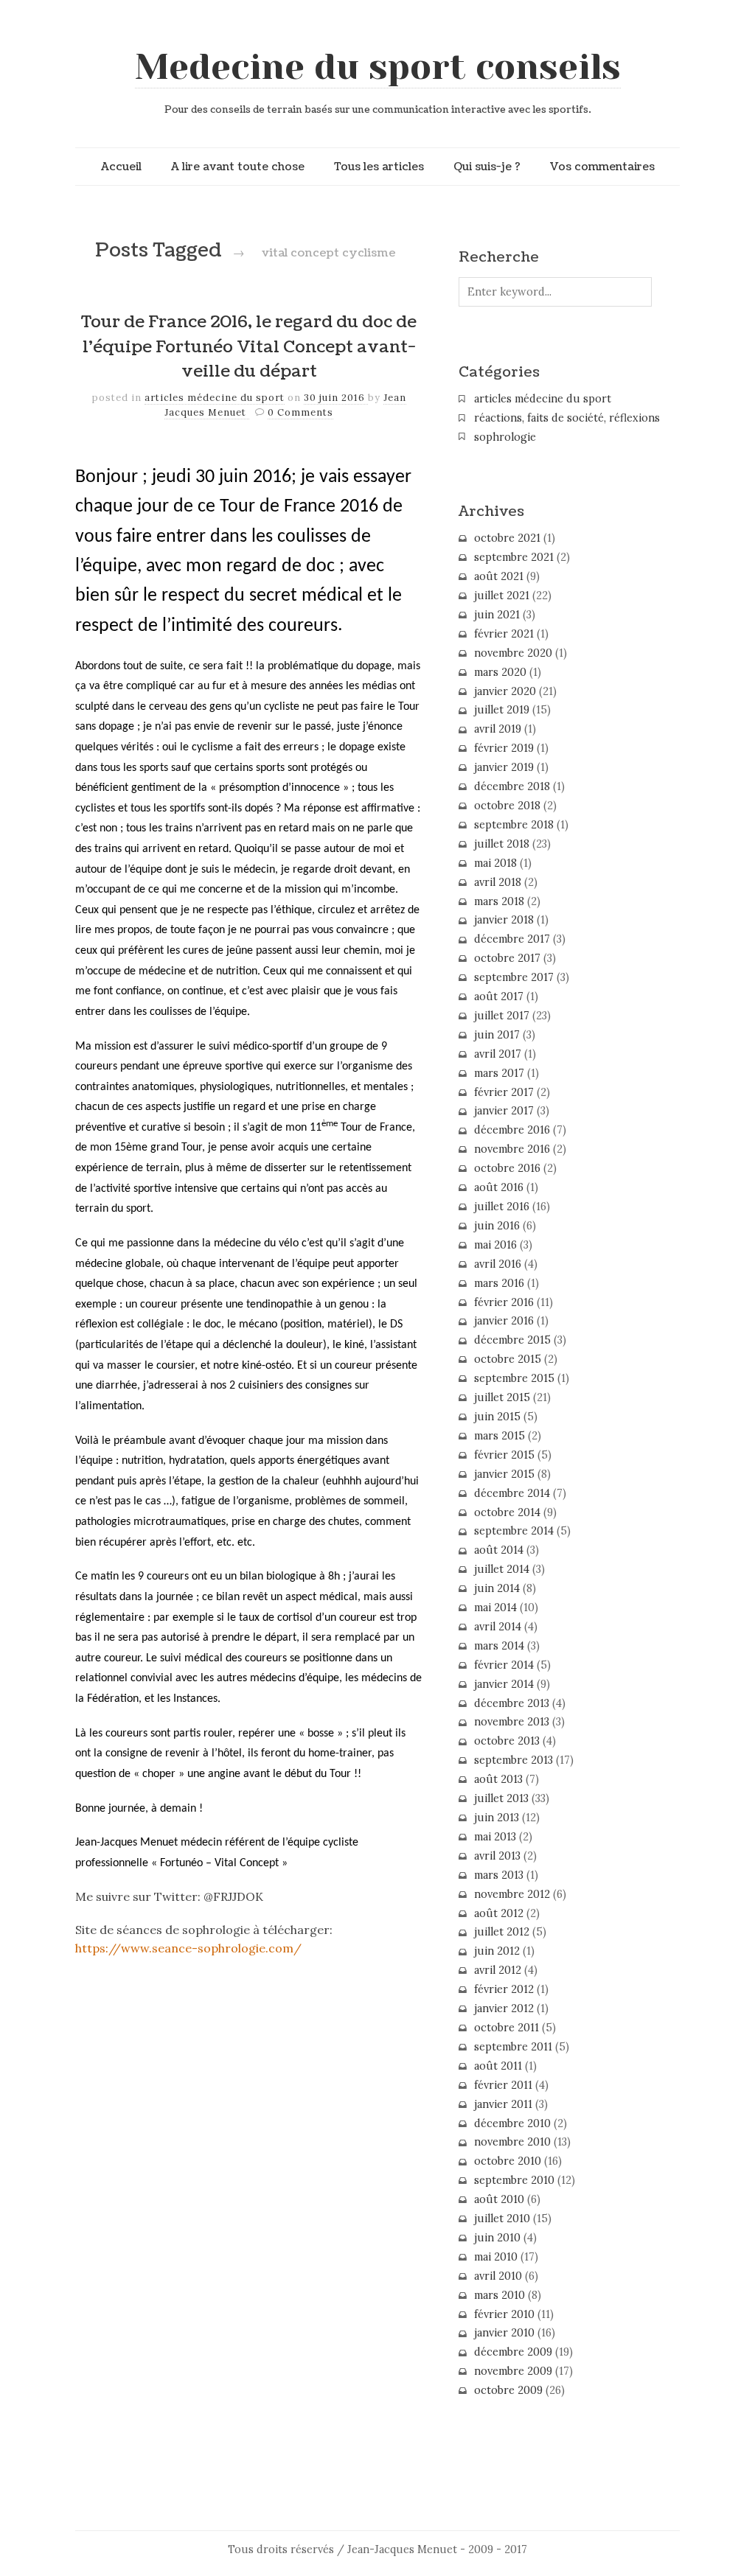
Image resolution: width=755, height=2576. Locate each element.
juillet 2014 (502, 1569)
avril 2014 (498, 1627)
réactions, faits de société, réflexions (567, 418)
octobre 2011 (507, 2028)
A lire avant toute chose (238, 167)
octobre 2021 (507, 538)
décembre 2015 (512, 1340)
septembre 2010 (514, 2180)
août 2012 (499, 1913)
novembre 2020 (513, 653)
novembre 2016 (512, 1149)
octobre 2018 (507, 806)
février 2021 (504, 634)
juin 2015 (497, 1417)
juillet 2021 (502, 596)
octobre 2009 (508, 2390)
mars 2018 (499, 901)
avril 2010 (498, 2276)
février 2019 (504, 748)
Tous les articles (379, 167)
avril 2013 (497, 1856)
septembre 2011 (513, 2047)
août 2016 (499, 1187)
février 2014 (504, 1665)
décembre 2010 (512, 2123)
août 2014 (499, 1550)
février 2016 (504, 1302)
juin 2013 (497, 1818)
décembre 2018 (512, 786)
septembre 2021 (514, 557)
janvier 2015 (504, 1474)
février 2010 (504, 2314)
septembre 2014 (514, 1531)
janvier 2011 (503, 2104)
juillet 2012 (502, 1932)
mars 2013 (499, 1875)
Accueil (121, 167)
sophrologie (505, 437)
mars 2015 (500, 1436)
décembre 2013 (512, 1703)
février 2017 (504, 1092)
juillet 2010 (502, 2219)
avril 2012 (498, 1970)
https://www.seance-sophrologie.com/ (188, 1948)
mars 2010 (500, 2295)
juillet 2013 (501, 1798)
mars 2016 (499, 1283)
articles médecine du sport (215, 398)
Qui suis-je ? (487, 167)
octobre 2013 (507, 1741)
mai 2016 (495, 1245)
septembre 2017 (514, 977)
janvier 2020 (505, 691)
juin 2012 (497, 1951)
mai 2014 (495, 1608)
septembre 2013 (514, 1760)
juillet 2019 (502, 710)
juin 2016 (497, 1226)
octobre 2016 (507, 1168)
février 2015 (504, 1455)
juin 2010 (497, 2238)
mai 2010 (496, 2257)
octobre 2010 (508, 2161)
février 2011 (503, 2085)
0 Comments (300, 412)
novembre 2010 (512, 2142)
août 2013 (498, 1779)
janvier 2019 (504, 767)
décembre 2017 (512, 939)
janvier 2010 (504, 2333)
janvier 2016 (504, 1321)
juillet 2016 (502, 1207)
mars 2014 (499, 1646)
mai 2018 (495, 863)
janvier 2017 (504, 1111)
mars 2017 (499, 1073)
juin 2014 (497, 1588)
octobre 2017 (507, 958)
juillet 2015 (502, 1397)
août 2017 (499, 996)
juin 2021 (497, 615)
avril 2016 (498, 1264)
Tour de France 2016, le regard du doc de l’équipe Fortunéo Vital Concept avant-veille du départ (249, 347)
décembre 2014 (512, 1493)
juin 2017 (497, 1035)
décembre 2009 (513, 2352)
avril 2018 (498, 882)
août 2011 (498, 2066)
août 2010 (499, 2199)
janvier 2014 (504, 1684)
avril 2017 (498, 1054)
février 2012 (504, 1989)
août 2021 (499, 576)
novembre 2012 (512, 1894)
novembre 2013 (512, 1722)
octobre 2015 (508, 1359)
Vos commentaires (602, 167)
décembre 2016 (512, 1130)
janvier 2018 (504, 920)
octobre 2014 (507, 1512)
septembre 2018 (514, 825)
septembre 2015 (514, 1378)
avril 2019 (498, 729)
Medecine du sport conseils (378, 67)
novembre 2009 (513, 2371)
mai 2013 (495, 1837)
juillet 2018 (502, 844)
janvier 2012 (504, 2008)
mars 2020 (500, 672)
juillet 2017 (502, 1016)
